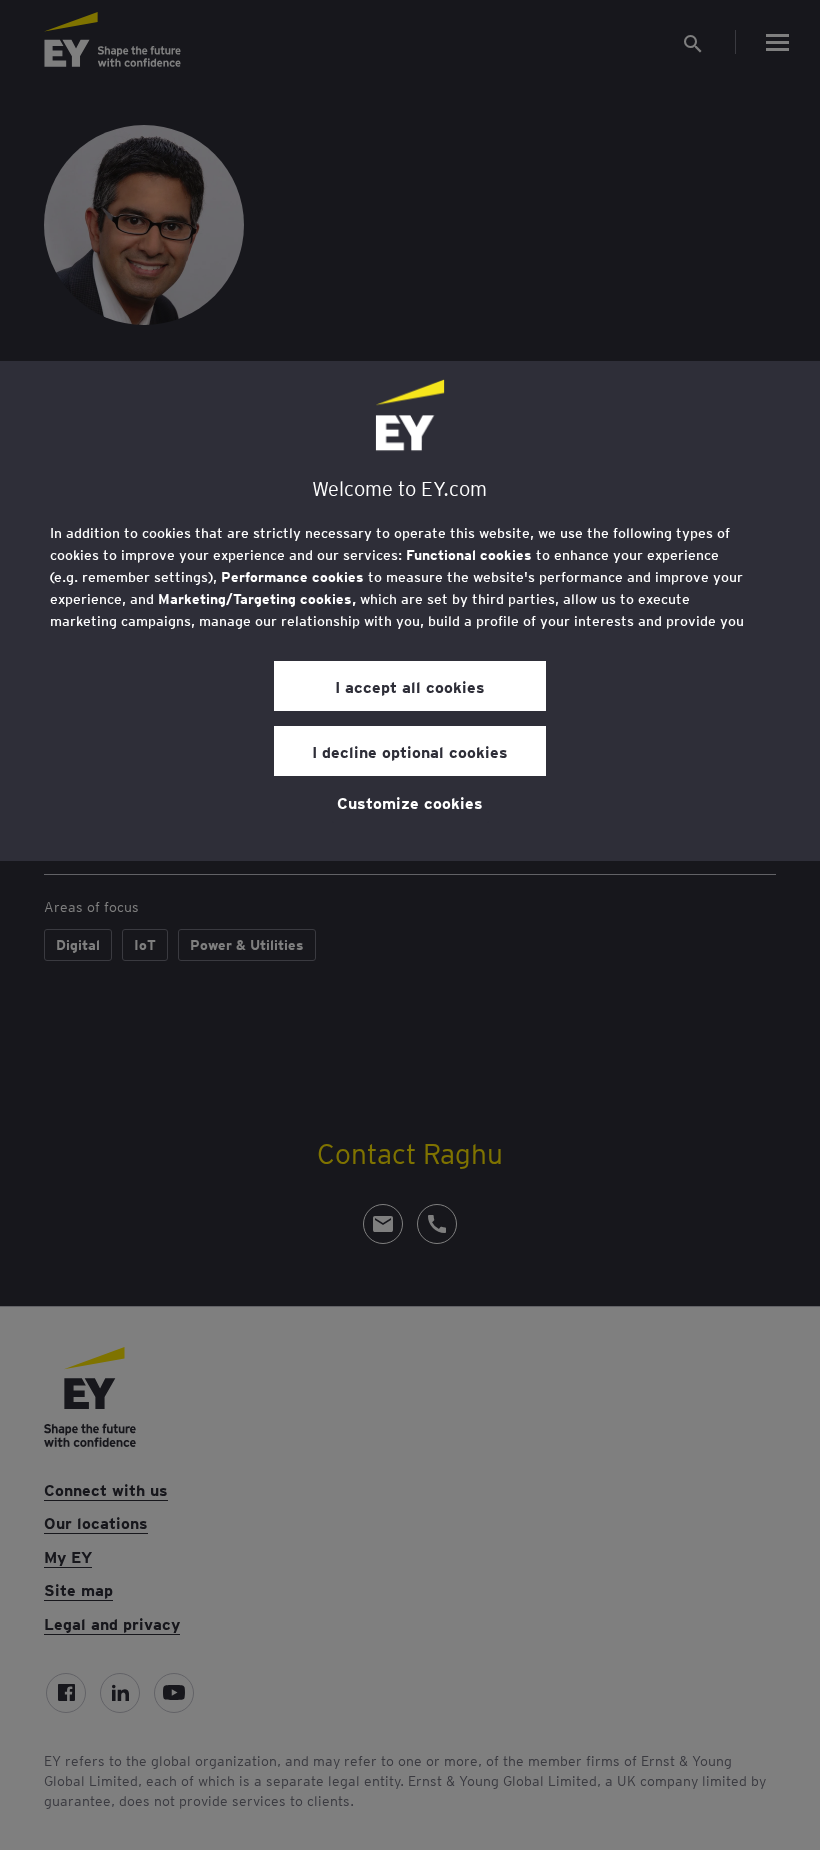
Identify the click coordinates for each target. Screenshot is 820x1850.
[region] (410, 611)
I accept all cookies (410, 686)
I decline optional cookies (410, 751)
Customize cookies (410, 802)
